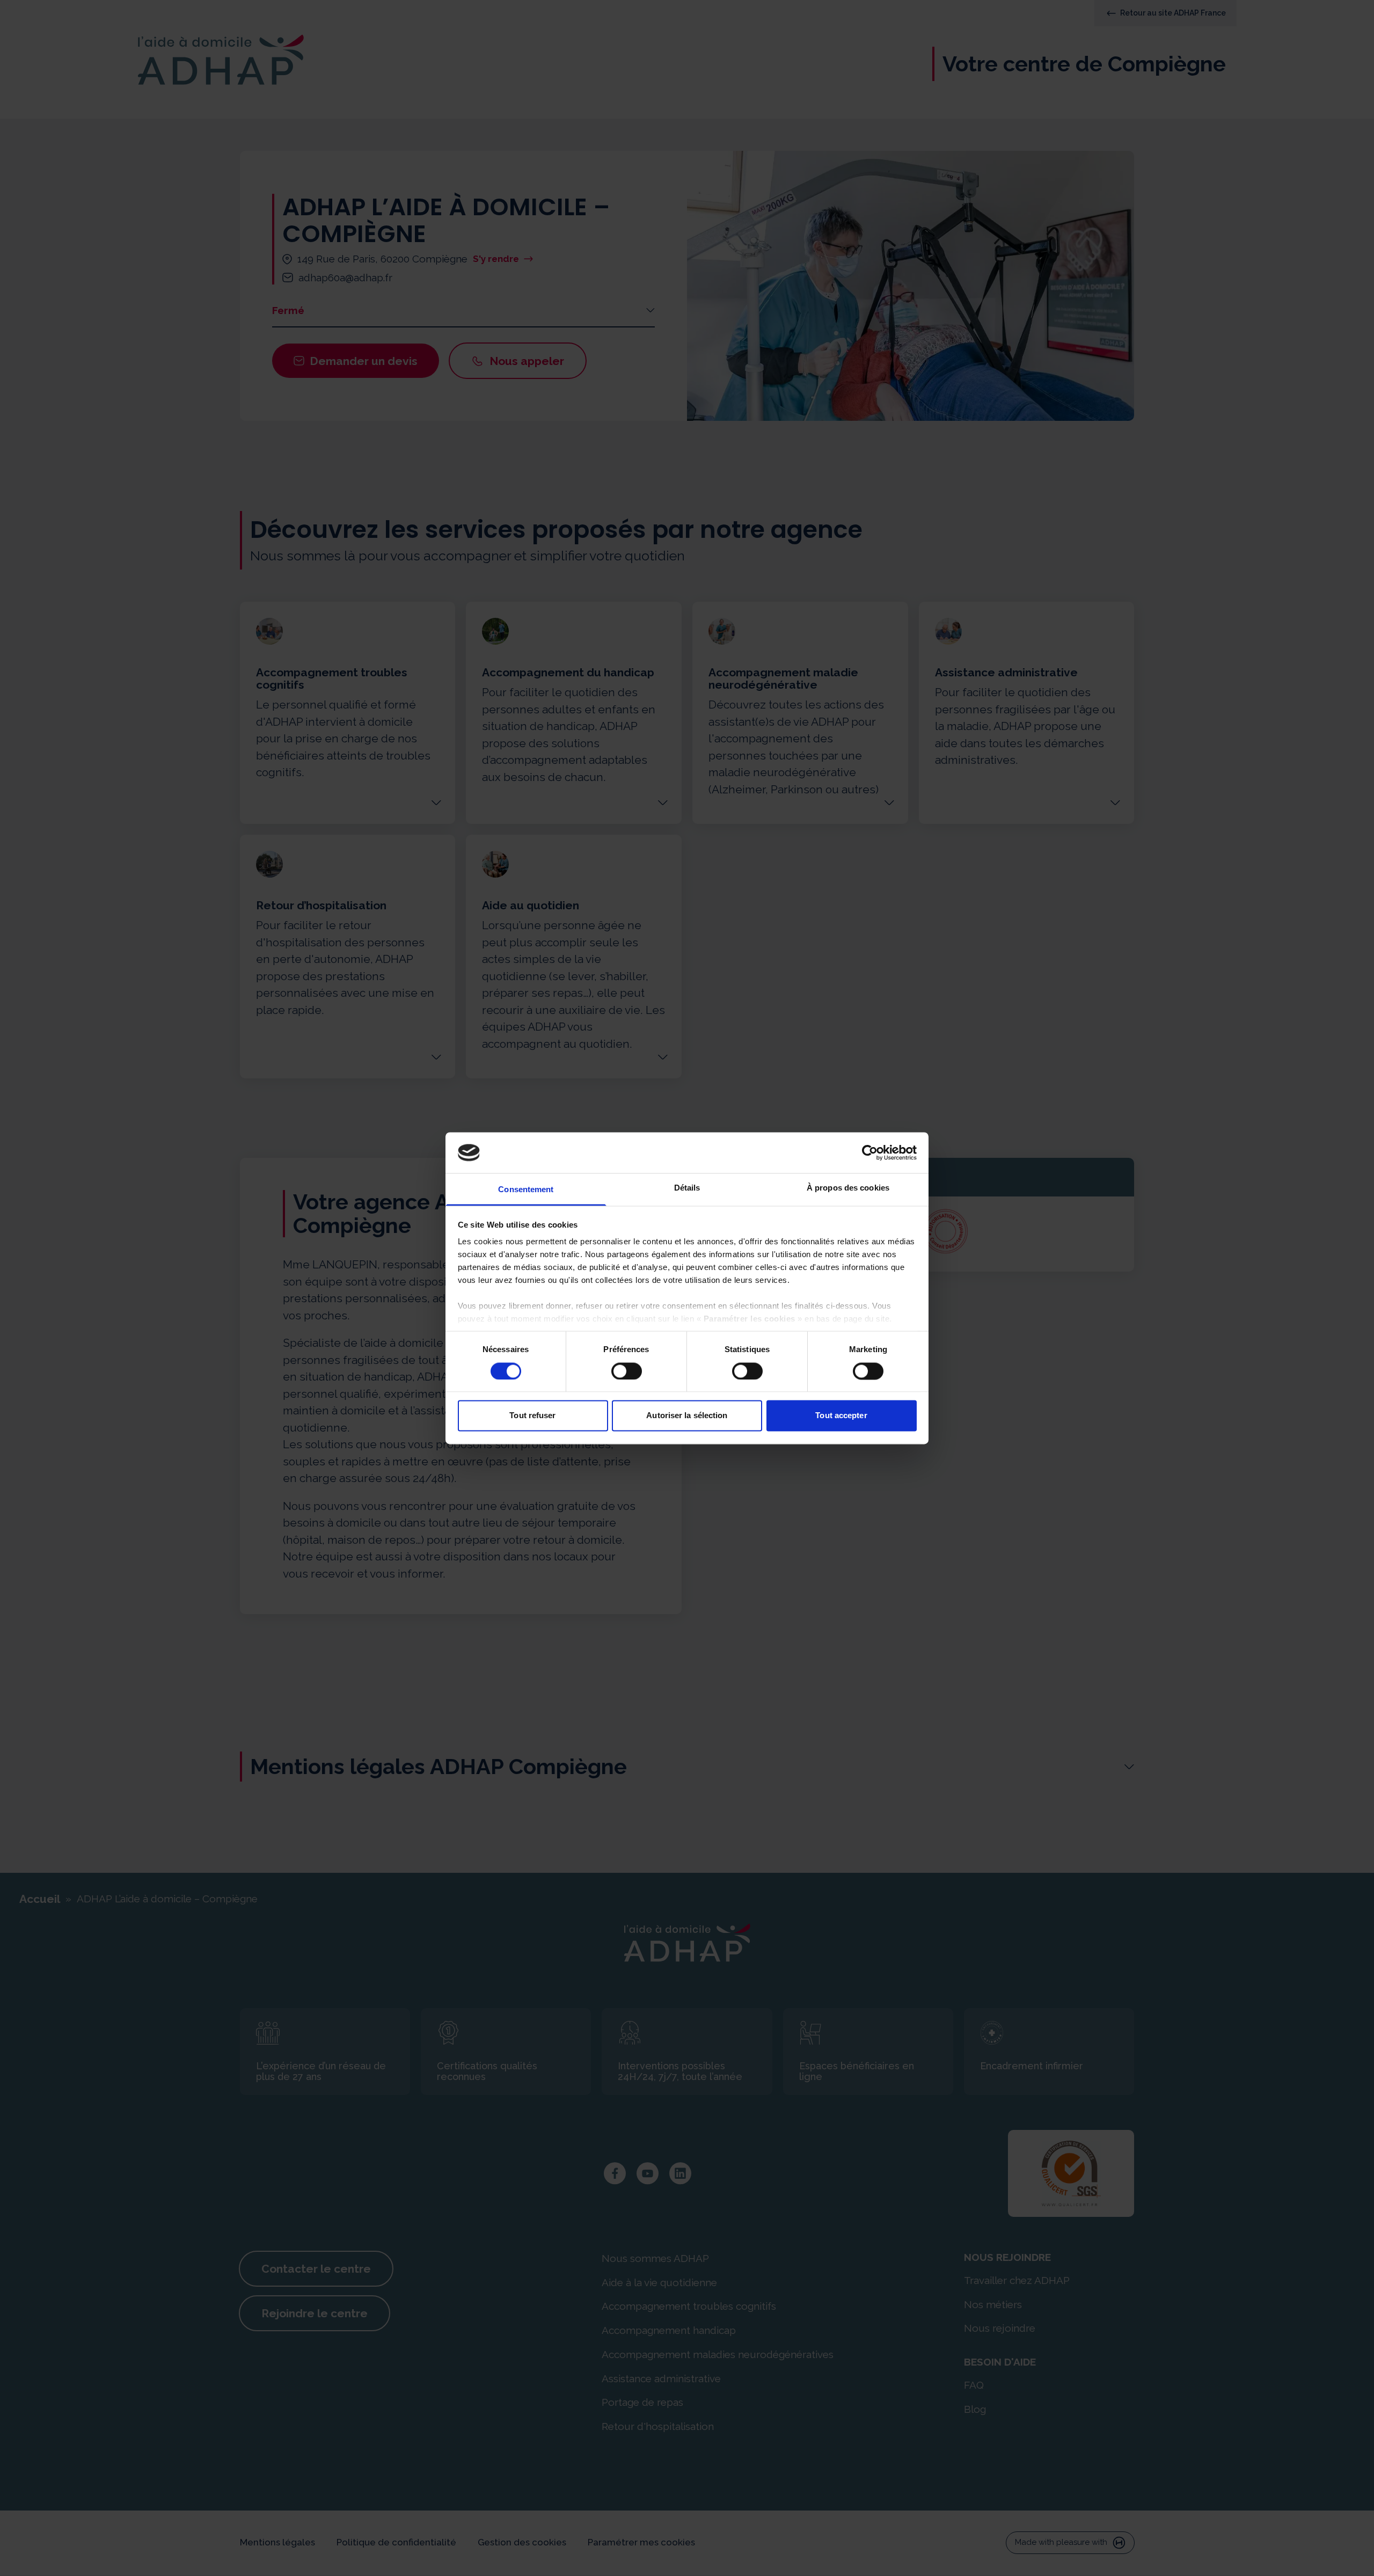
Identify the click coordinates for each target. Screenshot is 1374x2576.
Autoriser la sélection (687, 1416)
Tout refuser (532, 1416)
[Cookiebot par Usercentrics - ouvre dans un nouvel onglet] (870, 1152)
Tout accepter (841, 1416)
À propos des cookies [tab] (848, 1188)
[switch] (627, 1371)
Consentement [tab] (526, 1190)
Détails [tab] (687, 1188)
